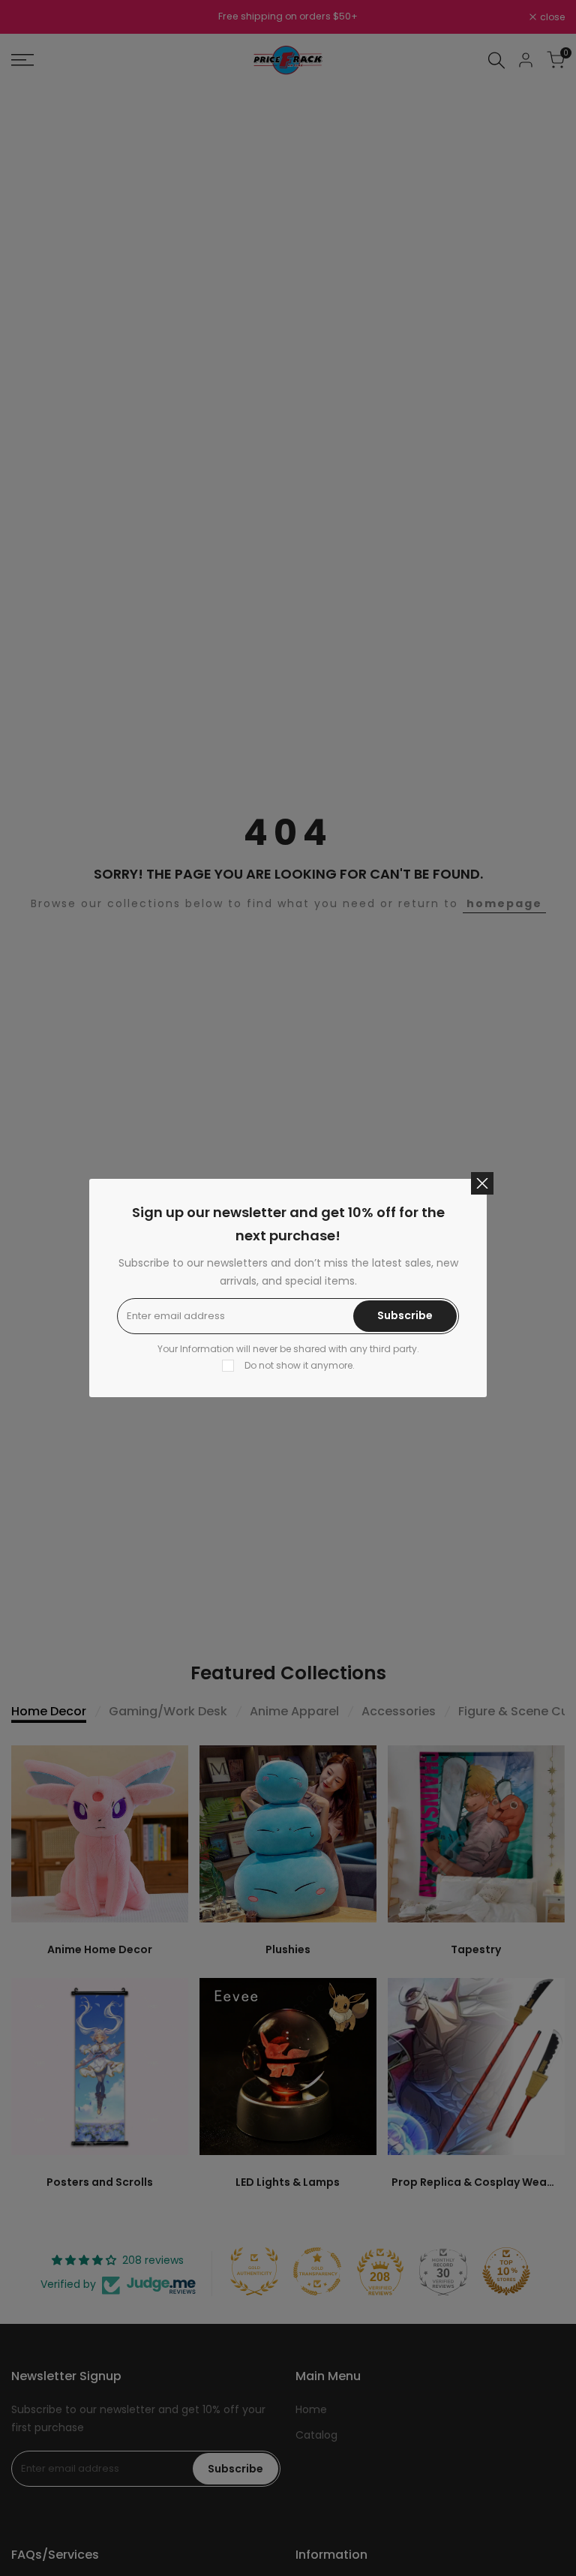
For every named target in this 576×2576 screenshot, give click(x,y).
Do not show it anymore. (300, 1365)
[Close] (482, 1183)
